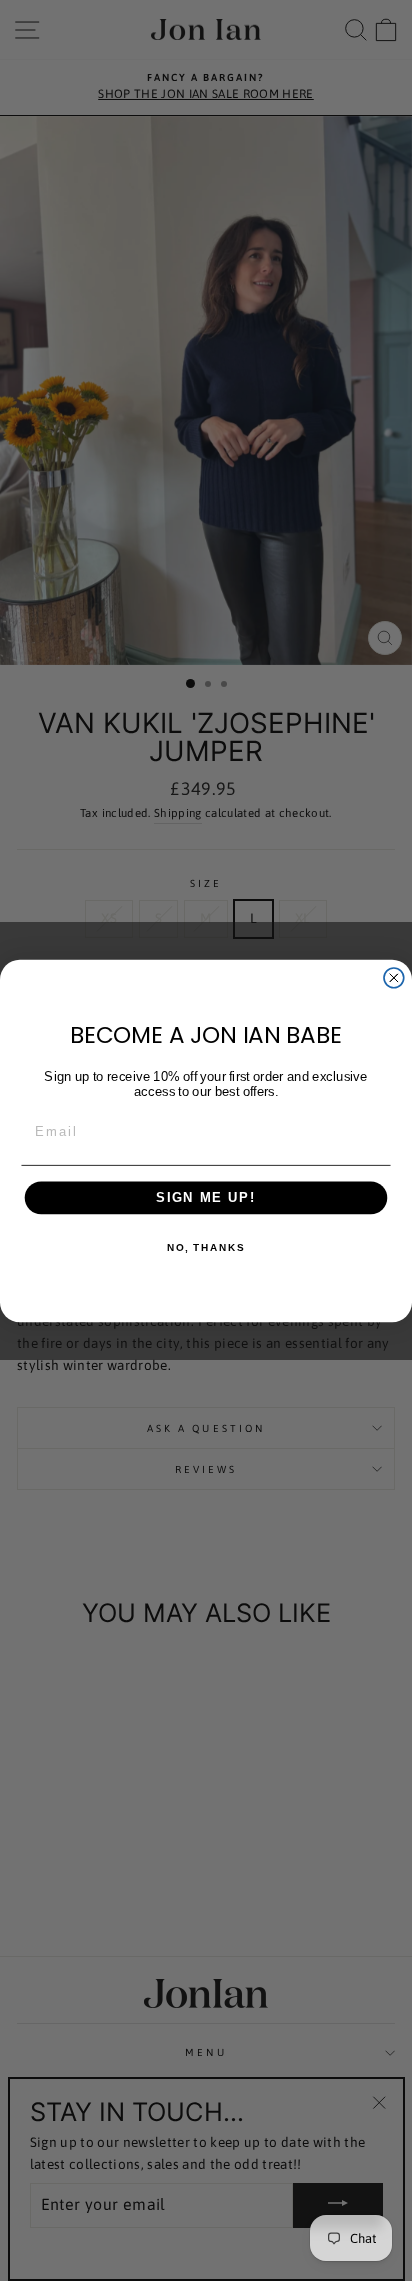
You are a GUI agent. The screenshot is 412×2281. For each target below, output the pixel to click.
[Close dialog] (394, 977)
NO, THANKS (206, 1247)
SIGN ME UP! (206, 1197)
